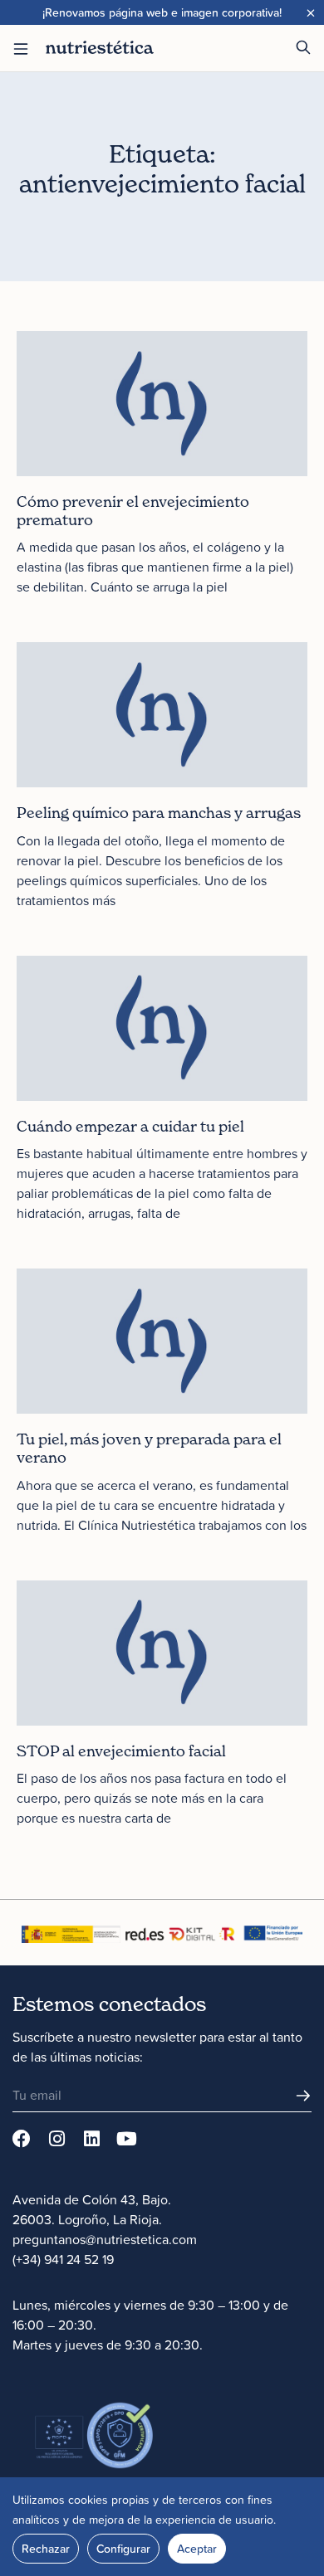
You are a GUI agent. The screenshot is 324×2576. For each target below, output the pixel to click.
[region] (162, 2527)
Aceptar (197, 2549)
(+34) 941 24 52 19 (63, 2259)
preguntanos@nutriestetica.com (105, 2239)
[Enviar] (303, 2096)
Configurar (123, 2549)
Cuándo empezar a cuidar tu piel (130, 1126)
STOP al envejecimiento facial (121, 1751)
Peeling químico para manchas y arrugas (159, 813)
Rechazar (46, 2549)
